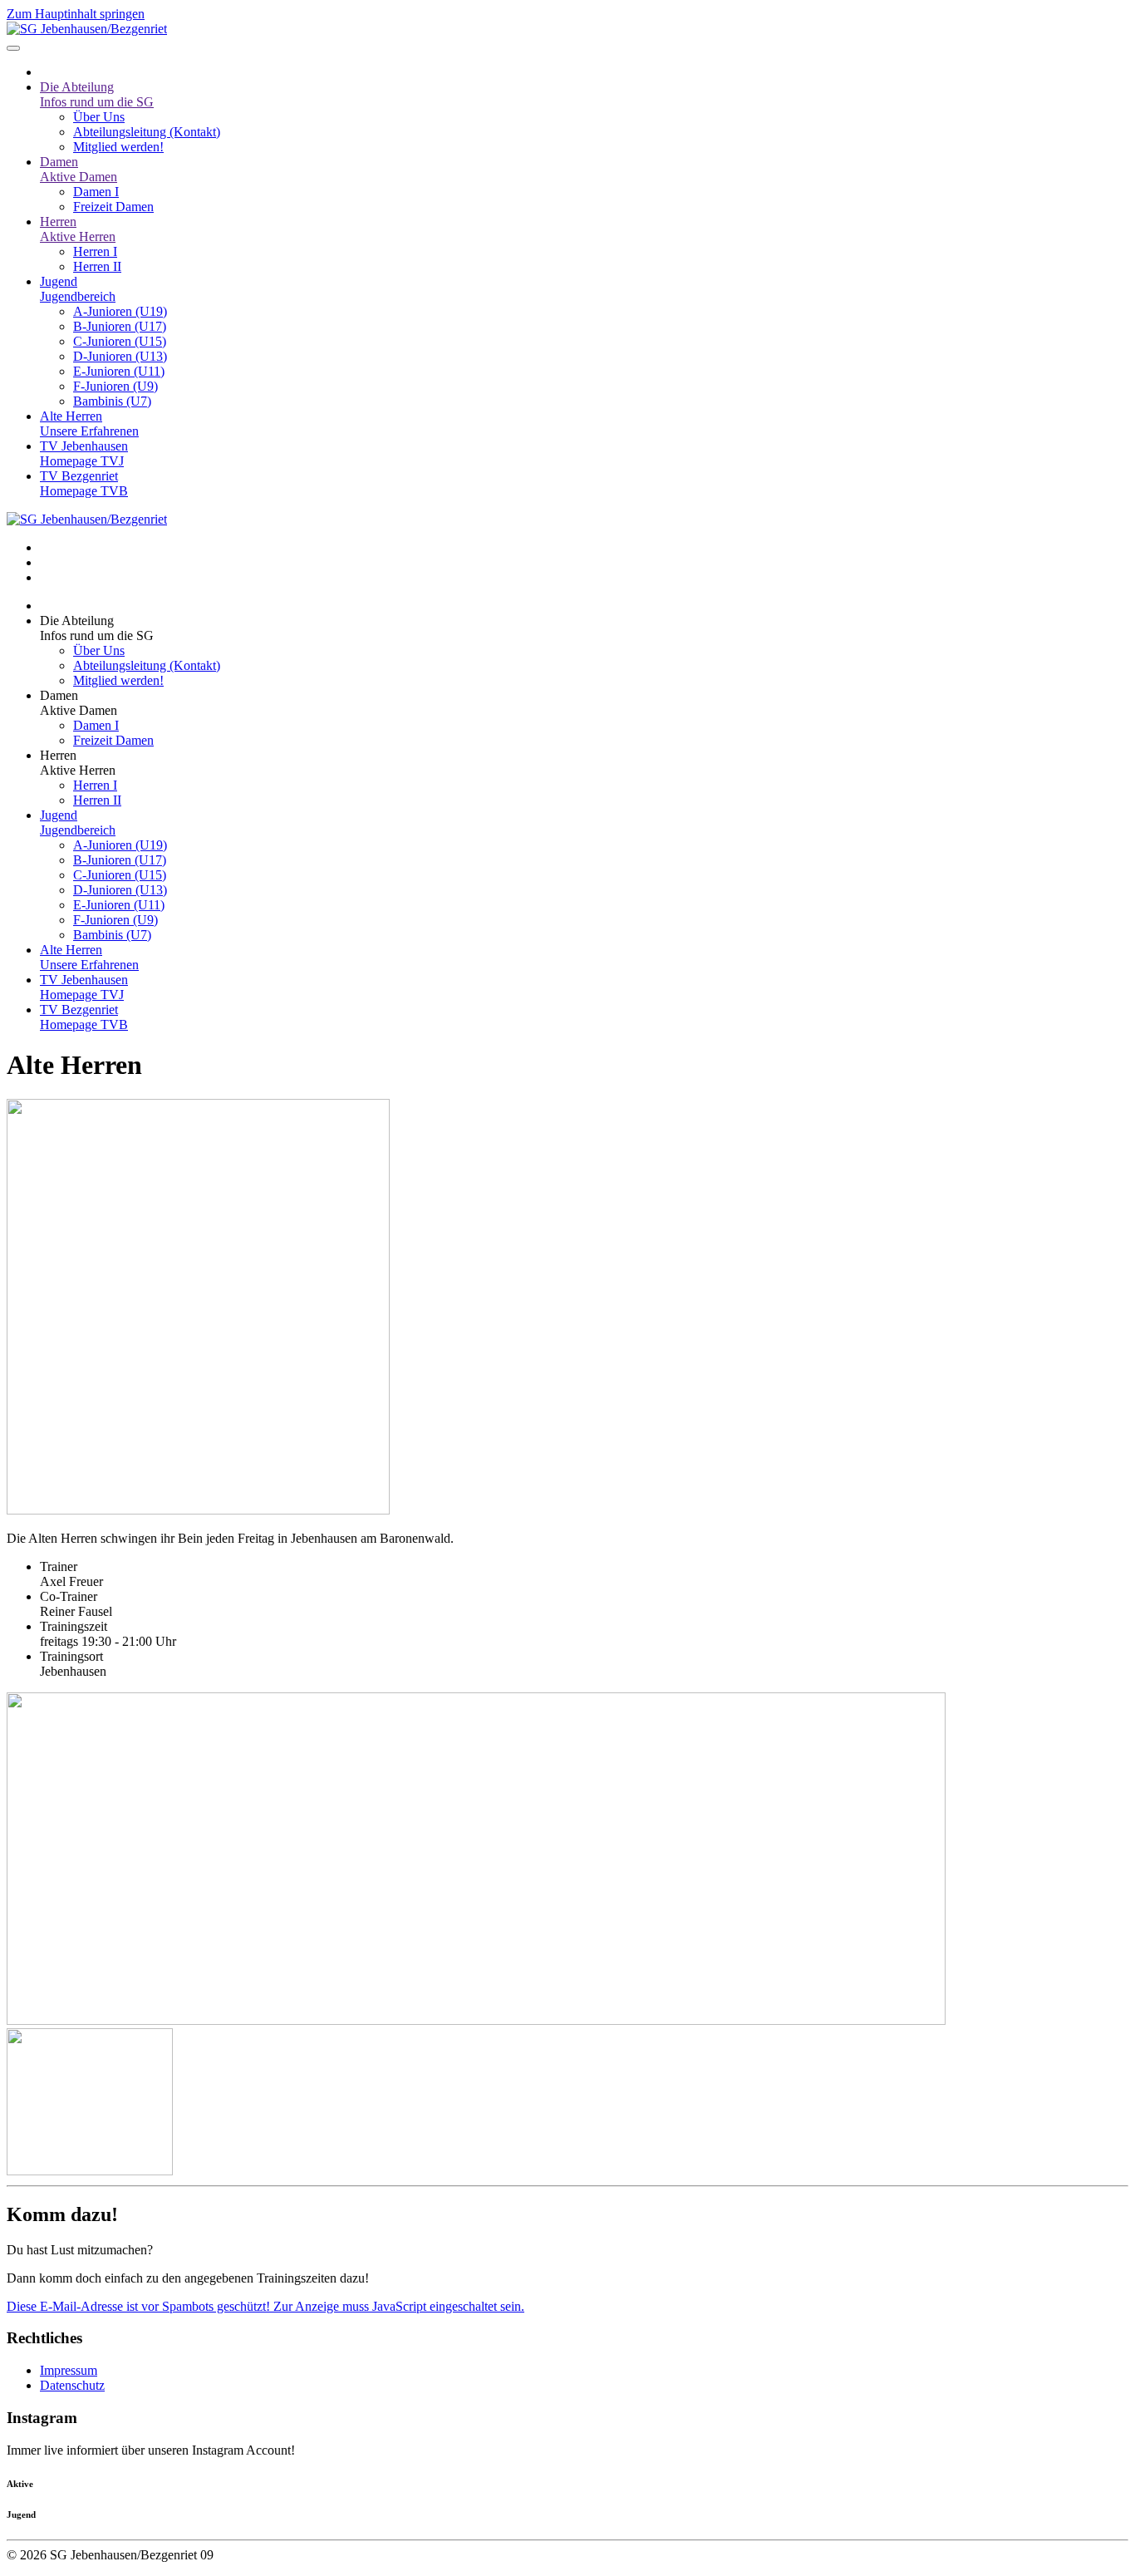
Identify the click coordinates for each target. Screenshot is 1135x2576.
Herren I (95, 251)
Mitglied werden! (118, 147)
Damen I (96, 192)
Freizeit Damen (113, 207)
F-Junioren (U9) (115, 386)
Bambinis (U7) (112, 401)
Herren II (97, 266)
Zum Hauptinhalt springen (76, 14)
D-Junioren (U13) (120, 356)
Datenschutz (72, 2385)
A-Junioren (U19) (120, 311)
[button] (584, 628)
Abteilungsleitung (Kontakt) (147, 132)
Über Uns (99, 117)
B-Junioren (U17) (120, 326)
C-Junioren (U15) (120, 341)
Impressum (69, 2370)
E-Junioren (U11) (119, 371)
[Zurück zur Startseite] (87, 29)
